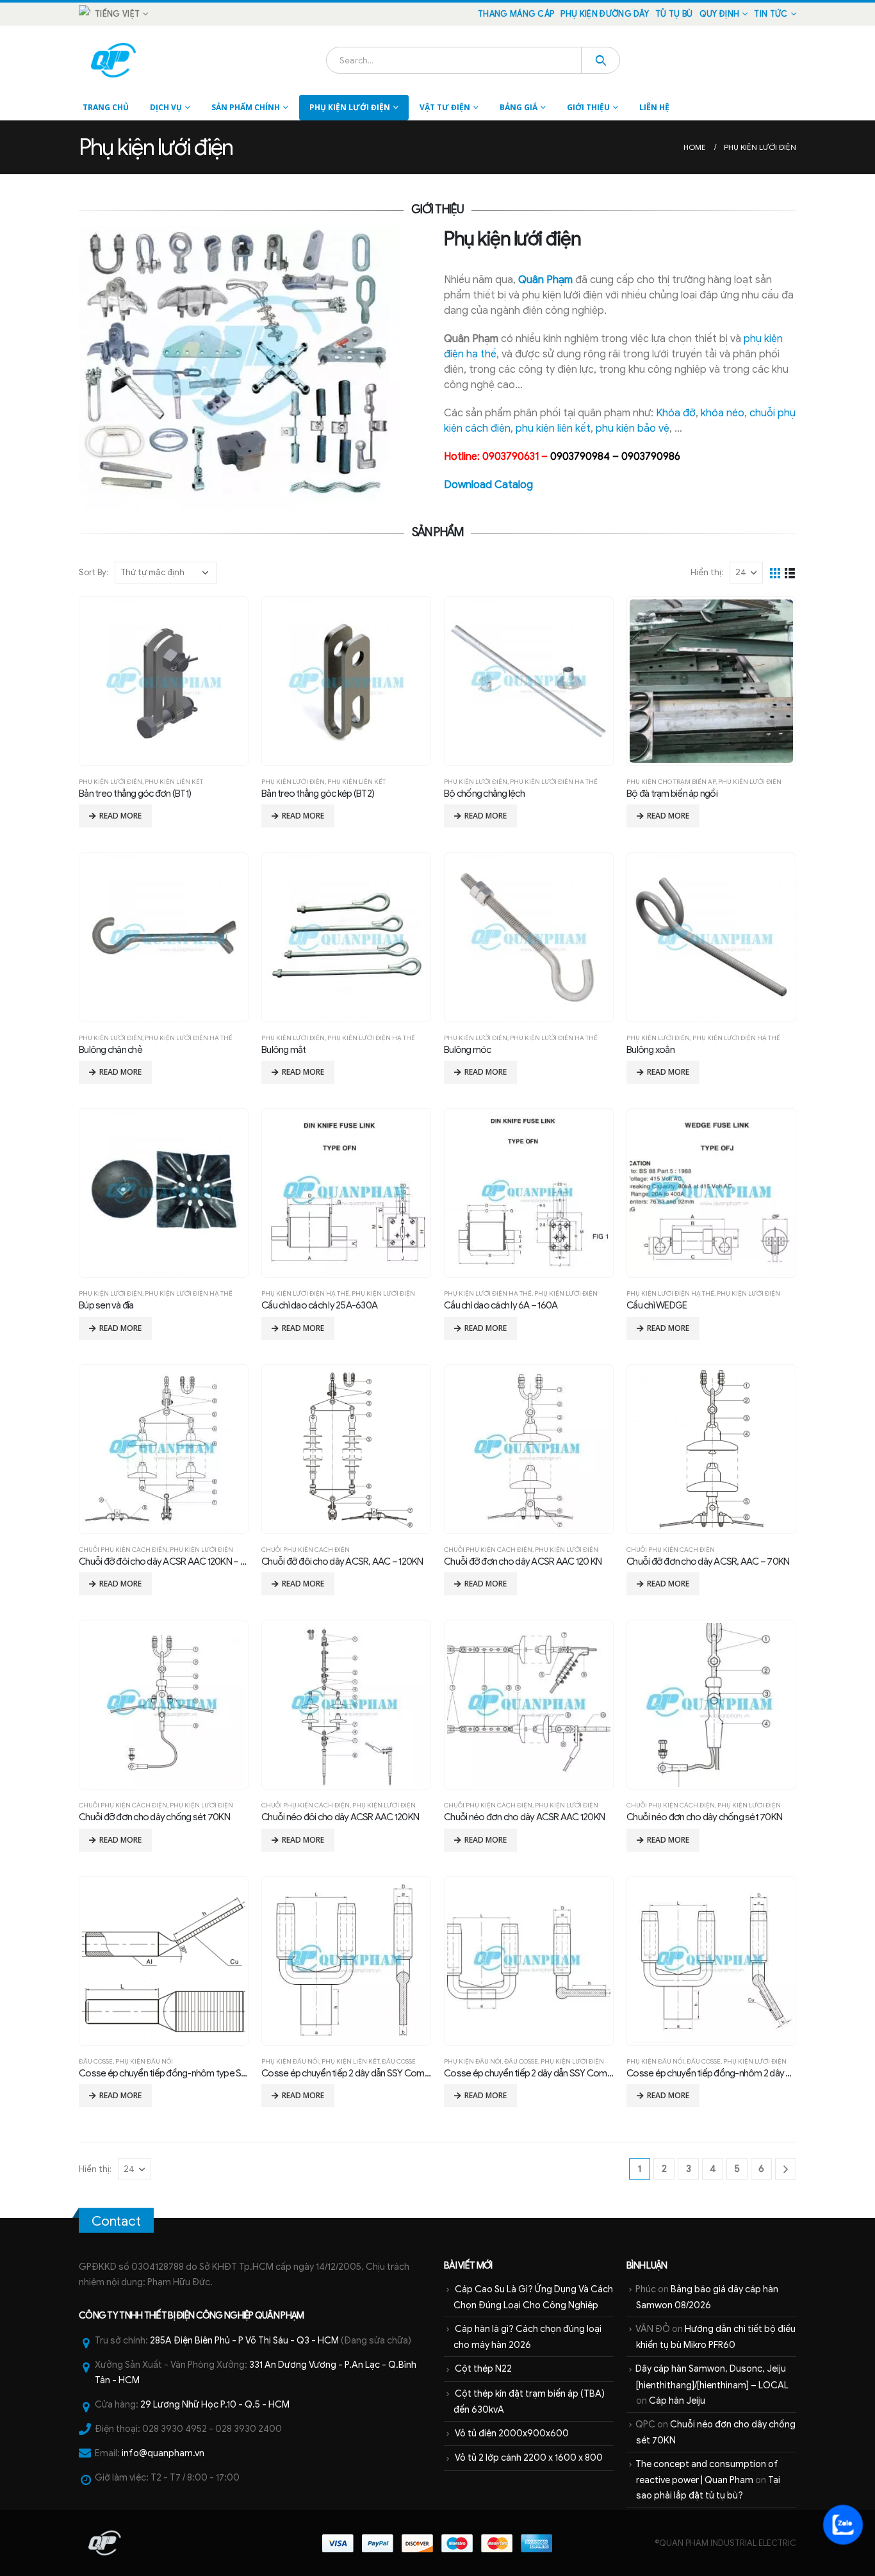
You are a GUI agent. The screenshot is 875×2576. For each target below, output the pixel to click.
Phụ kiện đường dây (605, 14)
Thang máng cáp (516, 14)
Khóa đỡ (676, 413)
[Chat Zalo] (843, 2524)
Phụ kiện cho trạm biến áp (671, 782)
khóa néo (723, 413)
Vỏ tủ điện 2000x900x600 (512, 2433)
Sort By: (94, 572)
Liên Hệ (654, 107)
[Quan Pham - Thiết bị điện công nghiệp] (114, 60)
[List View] (790, 572)
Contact (116, 2221)
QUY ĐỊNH (720, 14)
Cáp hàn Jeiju (677, 2401)
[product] (164, 681)
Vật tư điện (445, 107)
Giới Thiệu (588, 107)
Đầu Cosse (96, 2061)
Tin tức (771, 14)
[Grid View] (775, 572)
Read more (120, 816)
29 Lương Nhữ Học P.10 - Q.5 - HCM (215, 2404)
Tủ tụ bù (674, 14)
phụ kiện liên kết (553, 428)
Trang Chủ (106, 107)
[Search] (601, 60)
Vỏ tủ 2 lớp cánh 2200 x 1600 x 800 (529, 2458)
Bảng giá (519, 107)
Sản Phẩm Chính (246, 107)
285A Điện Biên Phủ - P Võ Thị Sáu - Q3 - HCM (244, 2340)
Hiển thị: (707, 572)
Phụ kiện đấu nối (144, 2061)
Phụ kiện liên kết (174, 782)
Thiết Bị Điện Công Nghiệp (199, 2315)
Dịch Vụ (166, 107)
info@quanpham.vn (163, 2453)
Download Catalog (488, 485)
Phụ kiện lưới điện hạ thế (554, 782)
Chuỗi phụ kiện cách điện (123, 1550)
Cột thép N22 (483, 2368)
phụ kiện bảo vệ (633, 428)
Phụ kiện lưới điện (350, 107)
